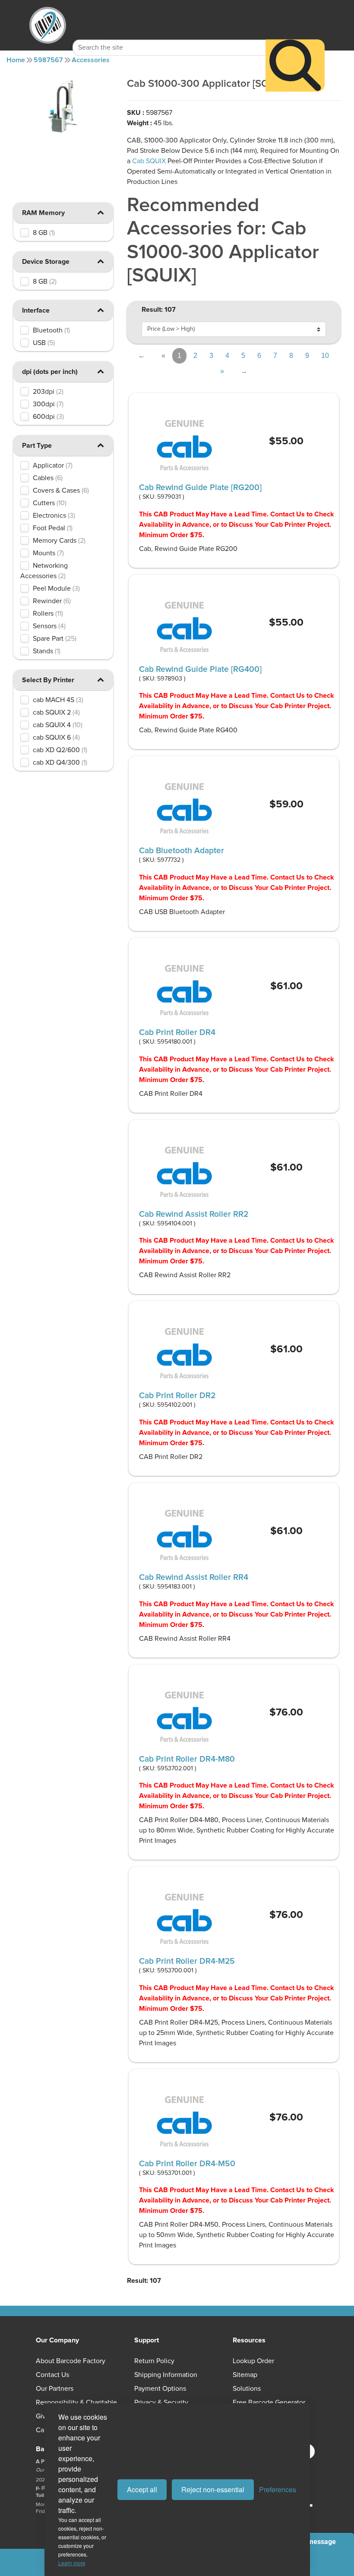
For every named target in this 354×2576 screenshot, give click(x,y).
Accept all (142, 2489)
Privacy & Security (161, 2402)
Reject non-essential (213, 2489)
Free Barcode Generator (269, 2402)
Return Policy (154, 2361)
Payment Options (160, 2389)
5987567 (48, 60)
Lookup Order (253, 2361)
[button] (100, 212)
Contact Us (52, 2375)
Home (16, 60)
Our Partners (55, 2389)
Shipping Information (166, 2375)
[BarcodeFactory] (48, 25)
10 (325, 356)
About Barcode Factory (71, 2361)
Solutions (247, 2389)
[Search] (295, 65)
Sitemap (245, 2375)
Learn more (72, 2563)
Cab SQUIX (149, 161)
